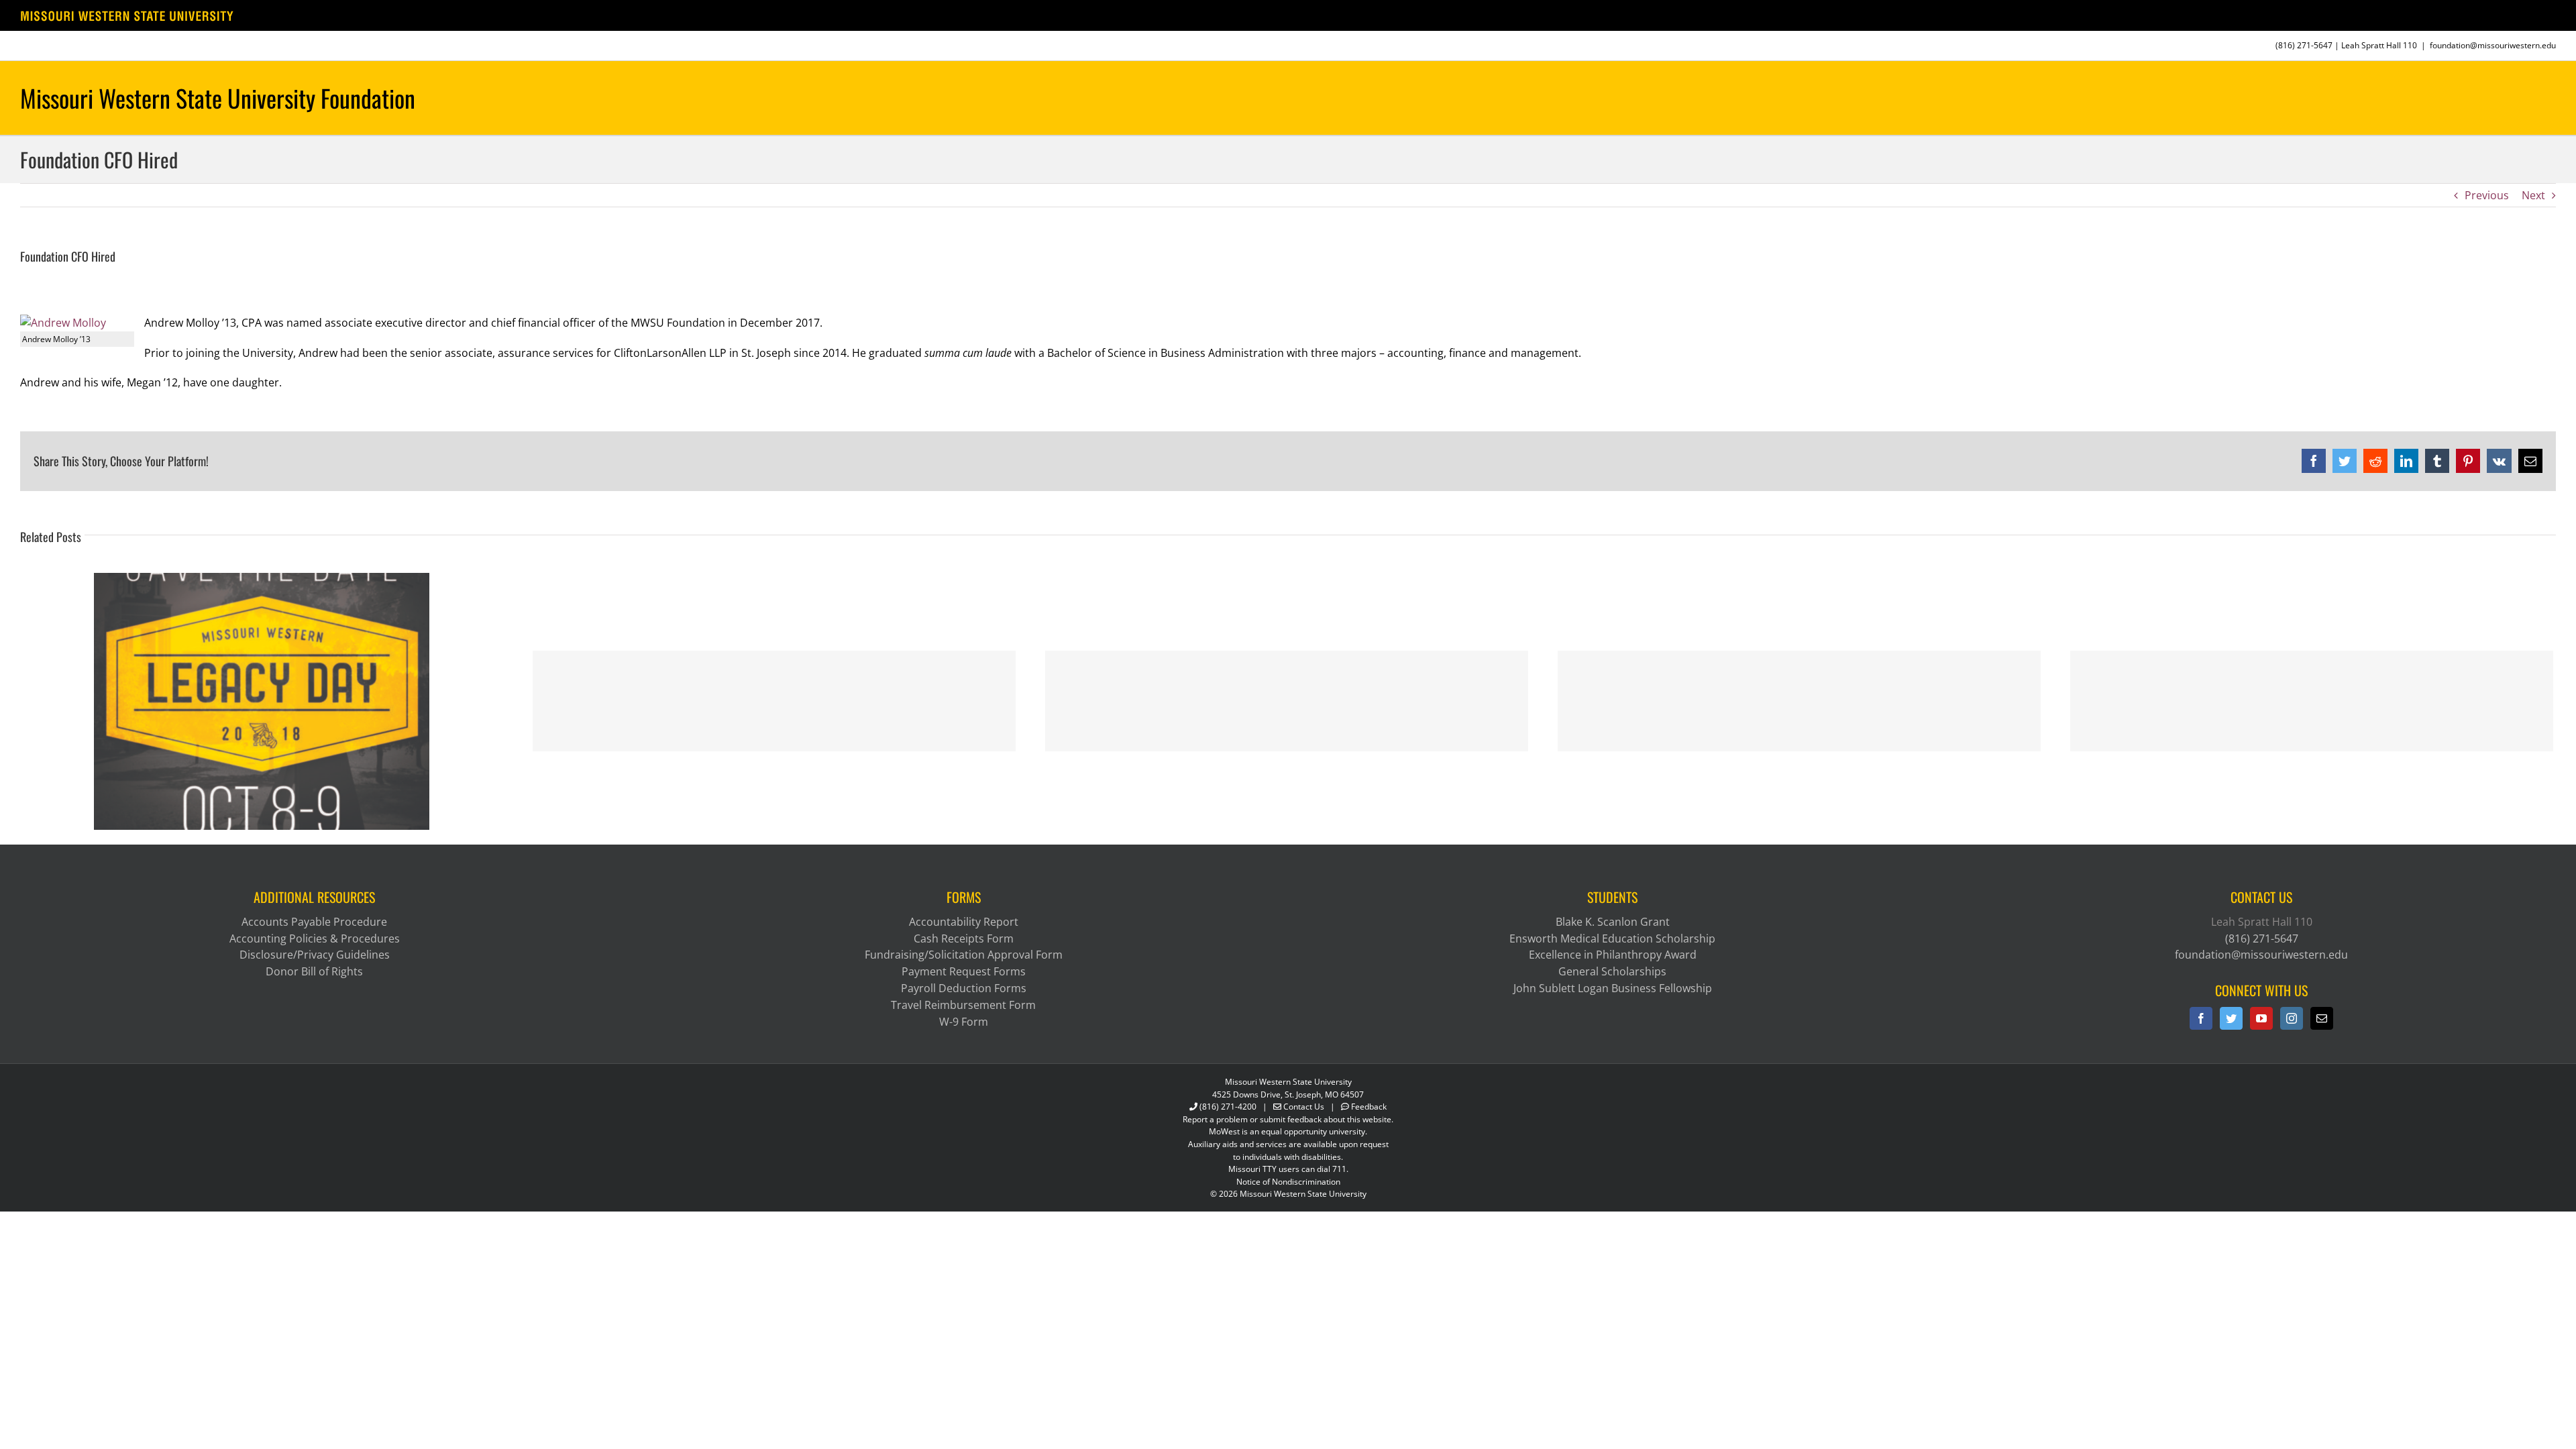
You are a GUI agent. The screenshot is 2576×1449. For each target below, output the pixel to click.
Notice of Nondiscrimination (1288, 1182)
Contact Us (1304, 1107)
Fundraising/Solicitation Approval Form (964, 955)
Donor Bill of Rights (314, 971)
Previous (2487, 195)
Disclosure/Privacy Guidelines (315, 955)
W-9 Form (964, 1022)
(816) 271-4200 (1228, 1107)
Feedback (1369, 1107)
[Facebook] (2201, 1018)
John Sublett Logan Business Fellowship (1613, 988)
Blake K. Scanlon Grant (1613, 922)
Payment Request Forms (964, 971)
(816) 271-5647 (2304, 45)
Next (2533, 195)
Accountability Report (964, 922)
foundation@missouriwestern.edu (2493, 45)
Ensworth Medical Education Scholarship (1612, 938)
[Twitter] (2231, 1018)
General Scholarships (1612, 971)
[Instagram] (2292, 1018)
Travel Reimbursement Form (963, 1005)
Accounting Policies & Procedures (315, 938)
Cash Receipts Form (964, 938)
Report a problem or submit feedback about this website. (1288, 1119)
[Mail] (2322, 1018)
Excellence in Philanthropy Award (1613, 955)
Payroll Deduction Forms (964, 988)
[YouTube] (2261, 1018)
